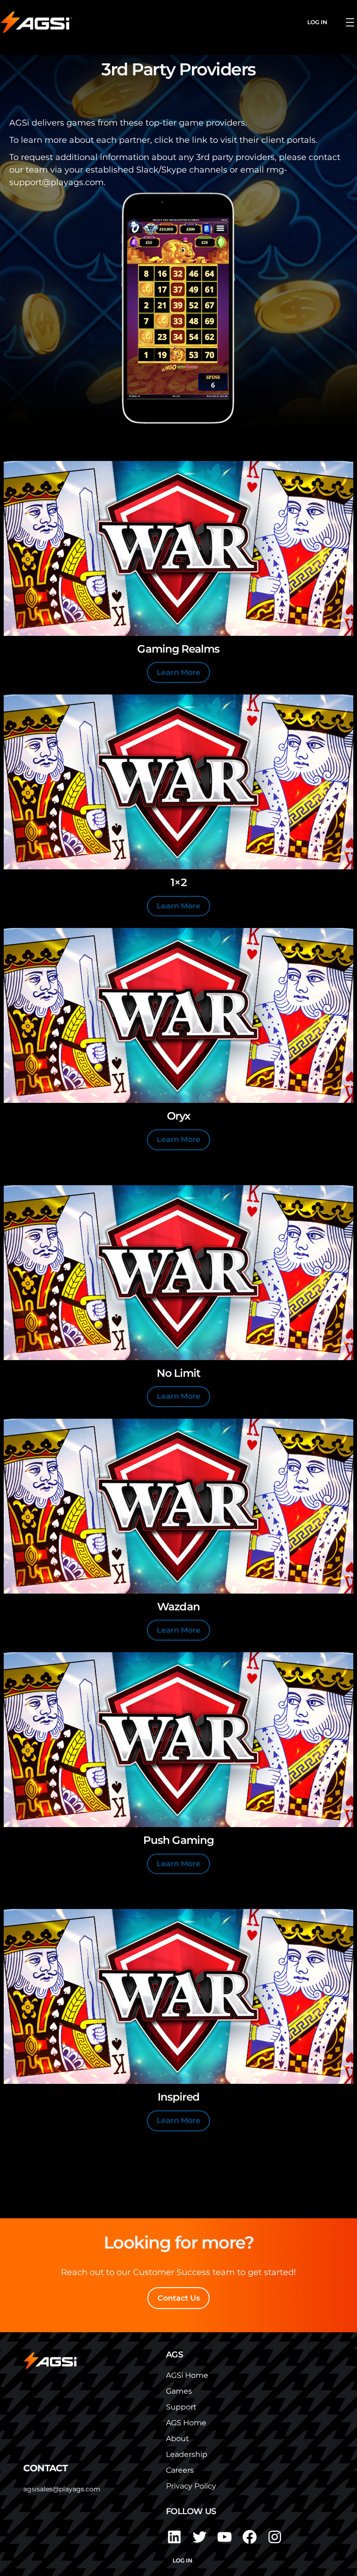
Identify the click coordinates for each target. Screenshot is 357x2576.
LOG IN (317, 22)
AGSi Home (187, 2375)
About (178, 2439)
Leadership (187, 2454)
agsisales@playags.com (62, 2489)
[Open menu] (350, 22)
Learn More (178, 672)
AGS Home (186, 2423)
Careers (180, 2470)
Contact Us (179, 2298)
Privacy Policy (191, 2486)
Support (181, 2407)
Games (179, 2391)
